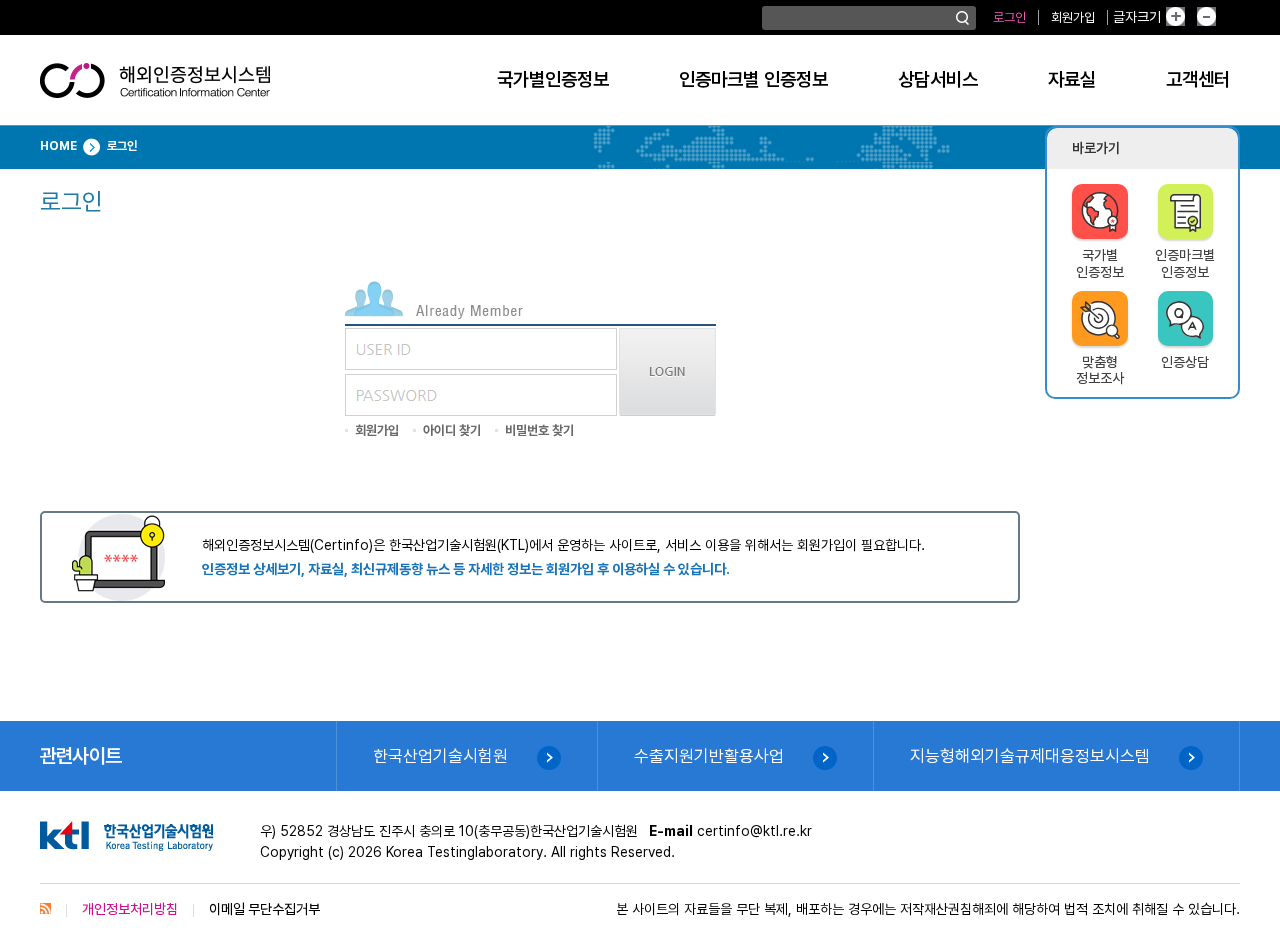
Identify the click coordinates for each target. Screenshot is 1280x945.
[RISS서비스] (45, 909)
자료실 (1072, 79)
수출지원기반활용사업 (709, 756)
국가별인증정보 (553, 79)
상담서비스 (938, 79)
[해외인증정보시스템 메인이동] (155, 88)
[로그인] (667, 411)
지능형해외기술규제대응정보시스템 (1030, 756)
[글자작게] (1228, 17)
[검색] (962, 18)
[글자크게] (1191, 17)
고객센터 (1198, 79)
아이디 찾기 (452, 430)
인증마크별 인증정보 (753, 79)
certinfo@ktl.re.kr (754, 831)
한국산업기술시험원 (440, 756)
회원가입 (1073, 17)
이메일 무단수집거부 (264, 909)
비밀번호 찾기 (539, 430)
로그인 (1009, 17)
